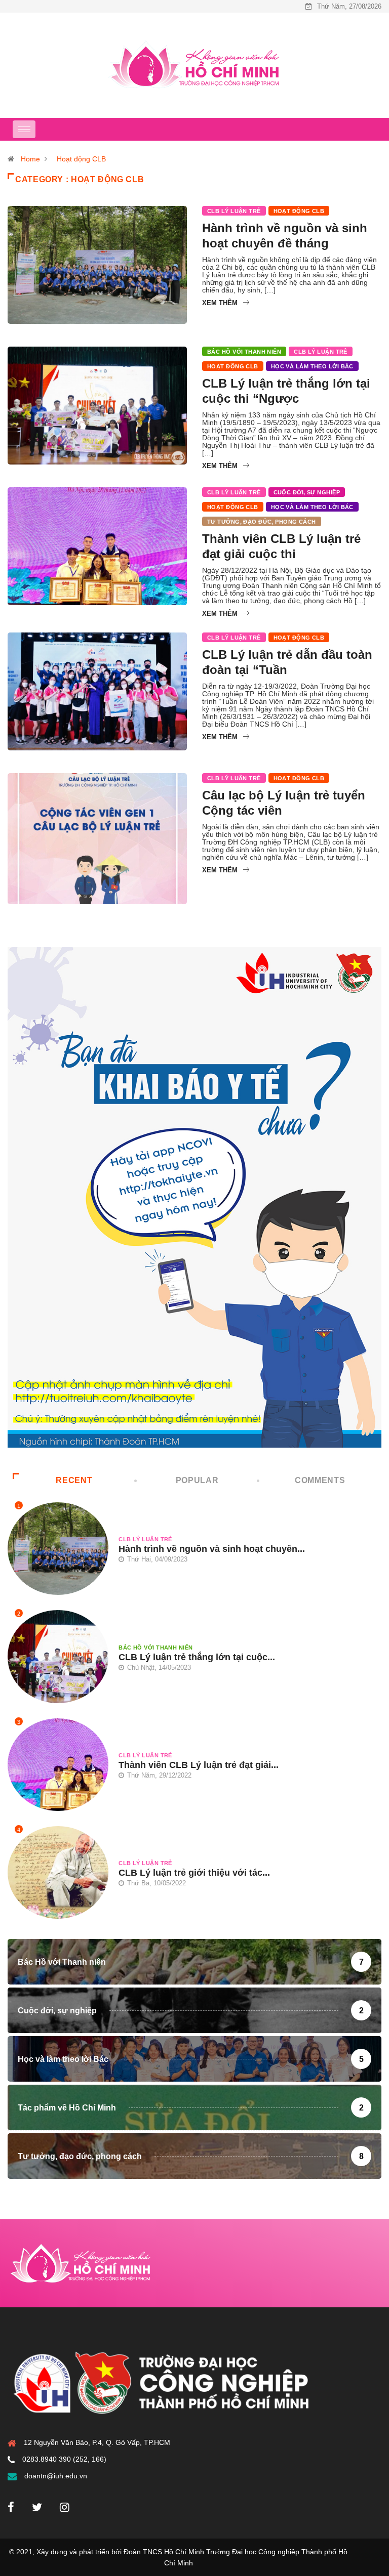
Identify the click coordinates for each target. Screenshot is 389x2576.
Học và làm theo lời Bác (312, 366)
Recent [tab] (74, 1480)
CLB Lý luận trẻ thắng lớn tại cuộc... (197, 1657)
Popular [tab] (197, 1480)
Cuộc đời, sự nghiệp (307, 492)
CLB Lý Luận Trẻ (234, 211)
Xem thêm (220, 303)
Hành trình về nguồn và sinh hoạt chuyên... (212, 1549)
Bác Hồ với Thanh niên (244, 352)
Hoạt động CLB (81, 159)
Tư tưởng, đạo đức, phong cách (262, 522)
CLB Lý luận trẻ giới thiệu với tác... (194, 1873)
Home (30, 159)
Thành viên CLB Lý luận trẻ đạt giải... (199, 1765)
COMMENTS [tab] (320, 1480)
